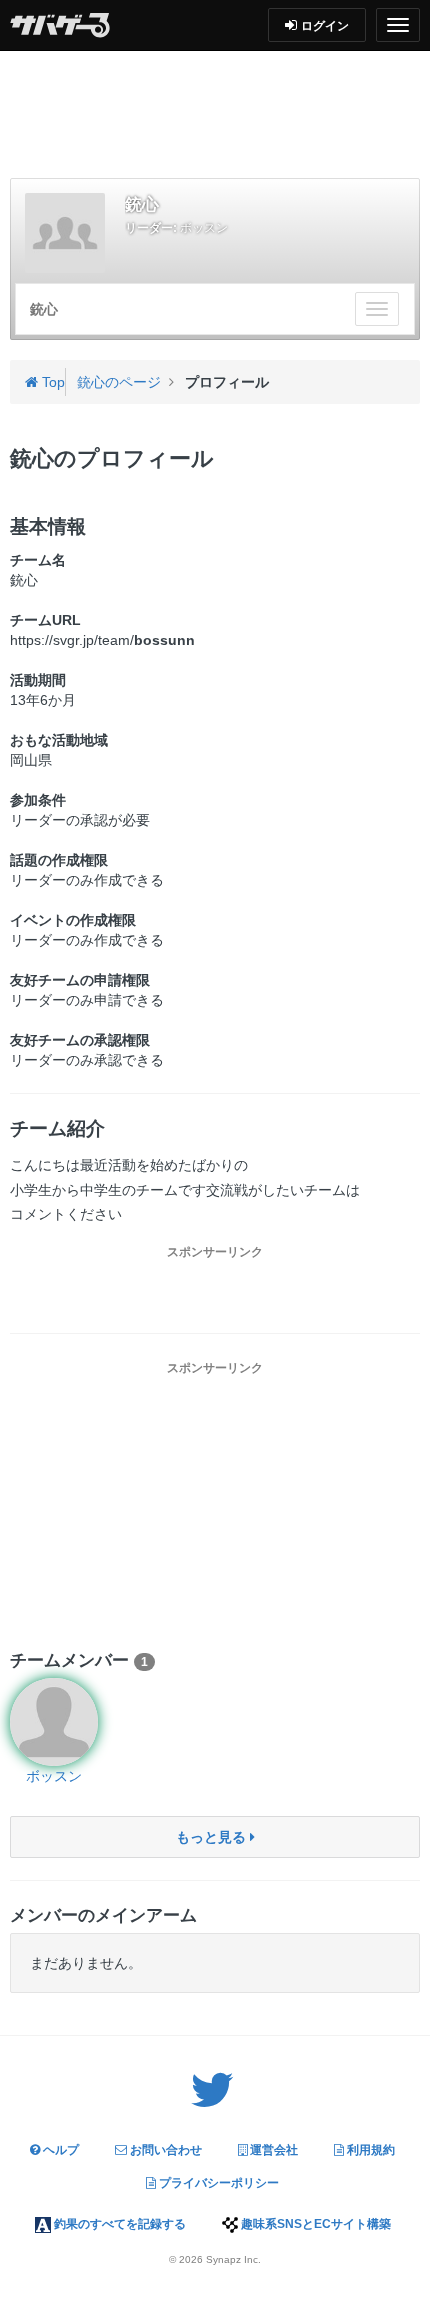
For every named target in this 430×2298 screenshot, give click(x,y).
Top (51, 382)
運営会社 (272, 2150)
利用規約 (369, 2150)
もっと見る (213, 1837)
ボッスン (204, 228)
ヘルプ (59, 2150)
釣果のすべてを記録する (118, 2224)
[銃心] (65, 233)
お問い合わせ (164, 2150)
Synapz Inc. (233, 2259)
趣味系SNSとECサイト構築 (314, 2224)
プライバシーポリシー (217, 2183)
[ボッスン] (54, 1722)
